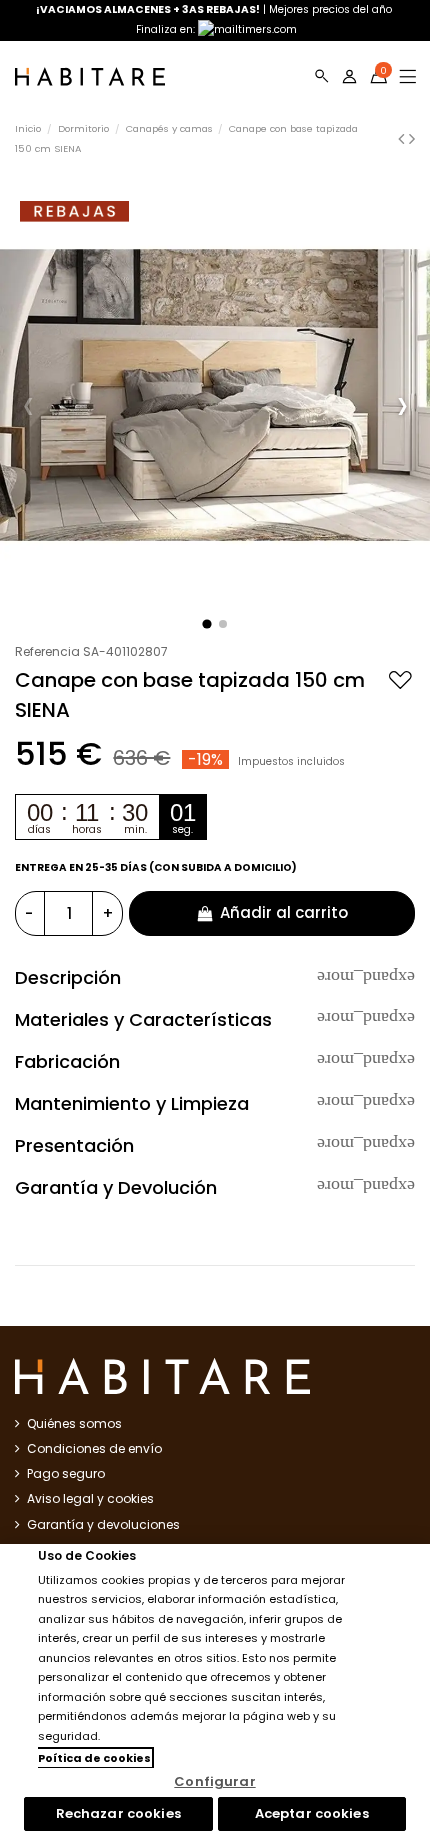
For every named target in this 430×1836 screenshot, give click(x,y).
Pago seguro (66, 1473)
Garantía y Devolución (215, 1188)
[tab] (215, 978)
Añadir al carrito (284, 912)
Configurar (214, 1781)
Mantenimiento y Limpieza (215, 1104)
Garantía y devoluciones (103, 1524)
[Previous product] (403, 138)
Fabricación (215, 1062)
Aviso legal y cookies (90, 1498)
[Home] (90, 76)
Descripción (215, 978)
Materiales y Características (215, 1020)
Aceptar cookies (312, 1813)
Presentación (215, 1146)
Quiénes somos (74, 1423)
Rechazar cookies (118, 1813)
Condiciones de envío (94, 1448)
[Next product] (412, 138)
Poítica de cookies (94, 1758)
